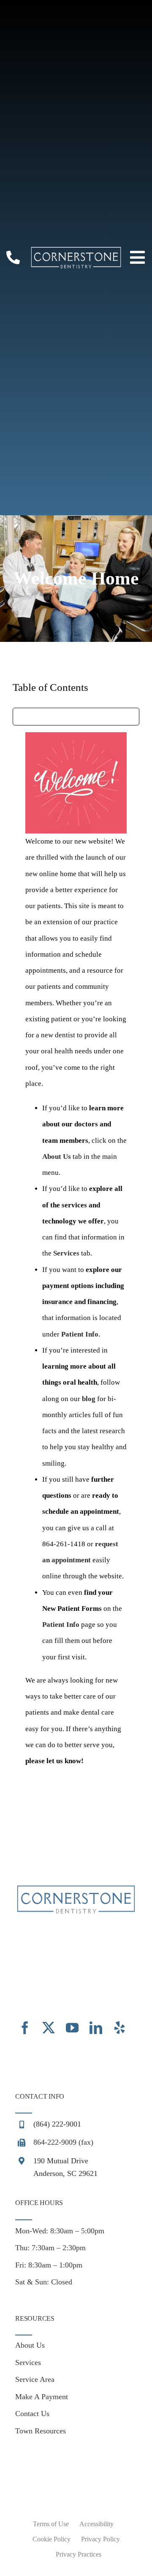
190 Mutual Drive (61, 2161)
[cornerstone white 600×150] (76, 250)
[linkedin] (96, 2028)
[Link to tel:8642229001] (13, 257)
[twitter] (49, 2028)
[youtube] (72, 2028)
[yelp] (119, 2028)
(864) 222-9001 (57, 2124)
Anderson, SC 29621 (65, 2173)
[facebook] (25, 2028)
